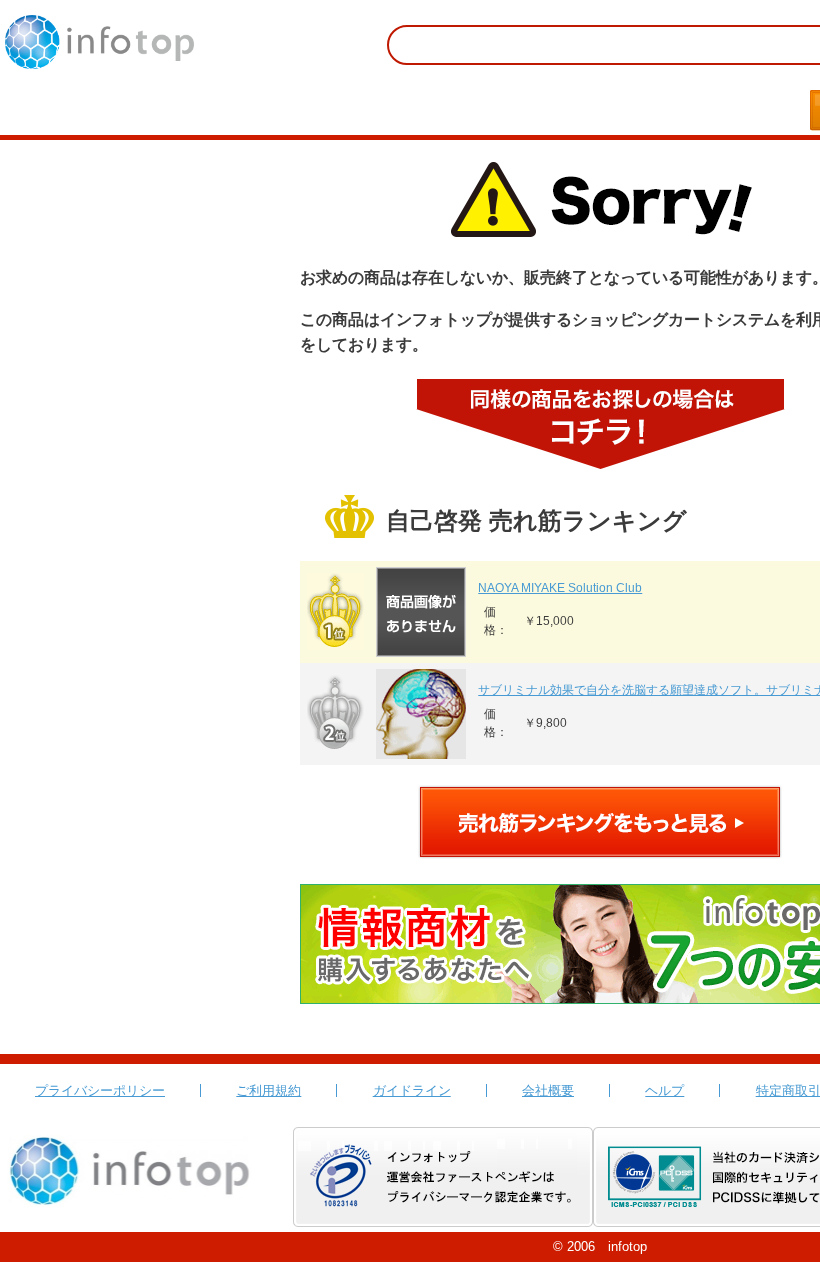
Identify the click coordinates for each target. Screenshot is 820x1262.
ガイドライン (412, 1090)
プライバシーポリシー (100, 1090)
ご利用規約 (268, 1090)
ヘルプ (664, 1090)
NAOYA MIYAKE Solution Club (560, 588)
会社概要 (548, 1090)
